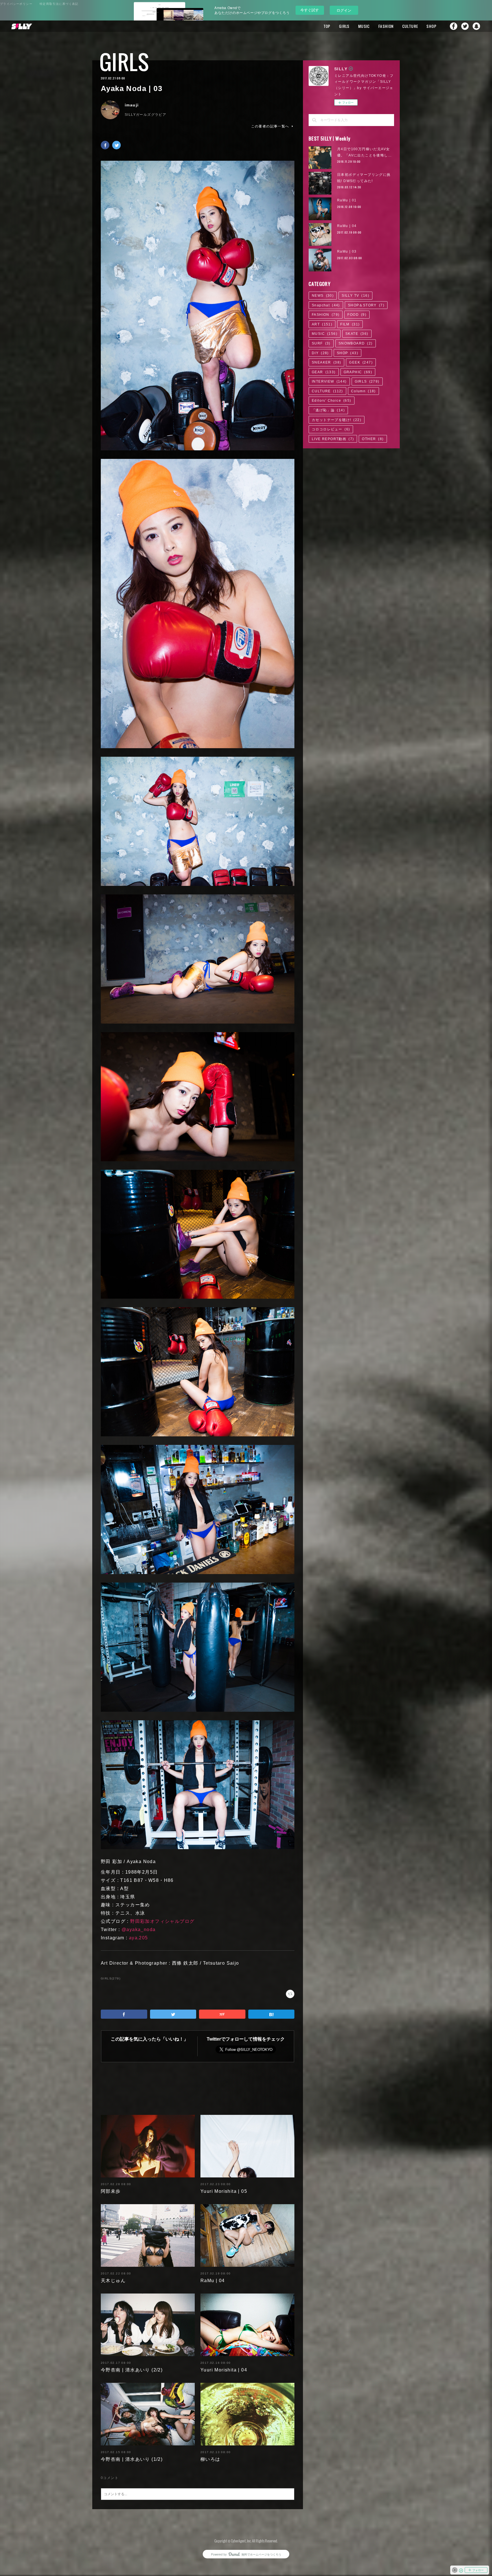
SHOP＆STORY (366, 305)
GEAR (324, 372)
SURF (321, 343)
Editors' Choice (332, 401)
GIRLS (344, 26)
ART (322, 324)
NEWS (323, 296)
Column (363, 391)
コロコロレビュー (331, 429)
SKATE (357, 334)
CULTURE (410, 26)
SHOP (431, 26)
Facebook (454, 26)
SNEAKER (326, 362)
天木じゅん (113, 2281)
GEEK (361, 362)
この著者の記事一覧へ (270, 126)
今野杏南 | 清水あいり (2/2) (132, 2370)
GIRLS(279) (111, 1978)
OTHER (373, 439)
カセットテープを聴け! (337, 420)
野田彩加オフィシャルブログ (162, 1921)
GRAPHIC (358, 372)
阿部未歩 (111, 2191)
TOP (327, 26)
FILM (350, 324)
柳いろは (210, 2459)
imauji (132, 105)
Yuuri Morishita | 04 (224, 2370)
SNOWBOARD (356, 343)
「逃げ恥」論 (328, 410)
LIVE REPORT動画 (333, 439)
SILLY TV (355, 296)
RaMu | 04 (213, 2281)
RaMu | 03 (347, 251)
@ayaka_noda (139, 1930)
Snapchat (476, 26)
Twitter (465, 26)
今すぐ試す (310, 10)
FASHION (386, 26)
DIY (320, 353)
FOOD (357, 315)
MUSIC (364, 26)
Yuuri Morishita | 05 (224, 2191)
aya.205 (139, 1938)
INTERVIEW (329, 381)
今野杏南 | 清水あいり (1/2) (132, 2459)
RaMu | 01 (347, 200)
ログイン (344, 10)
